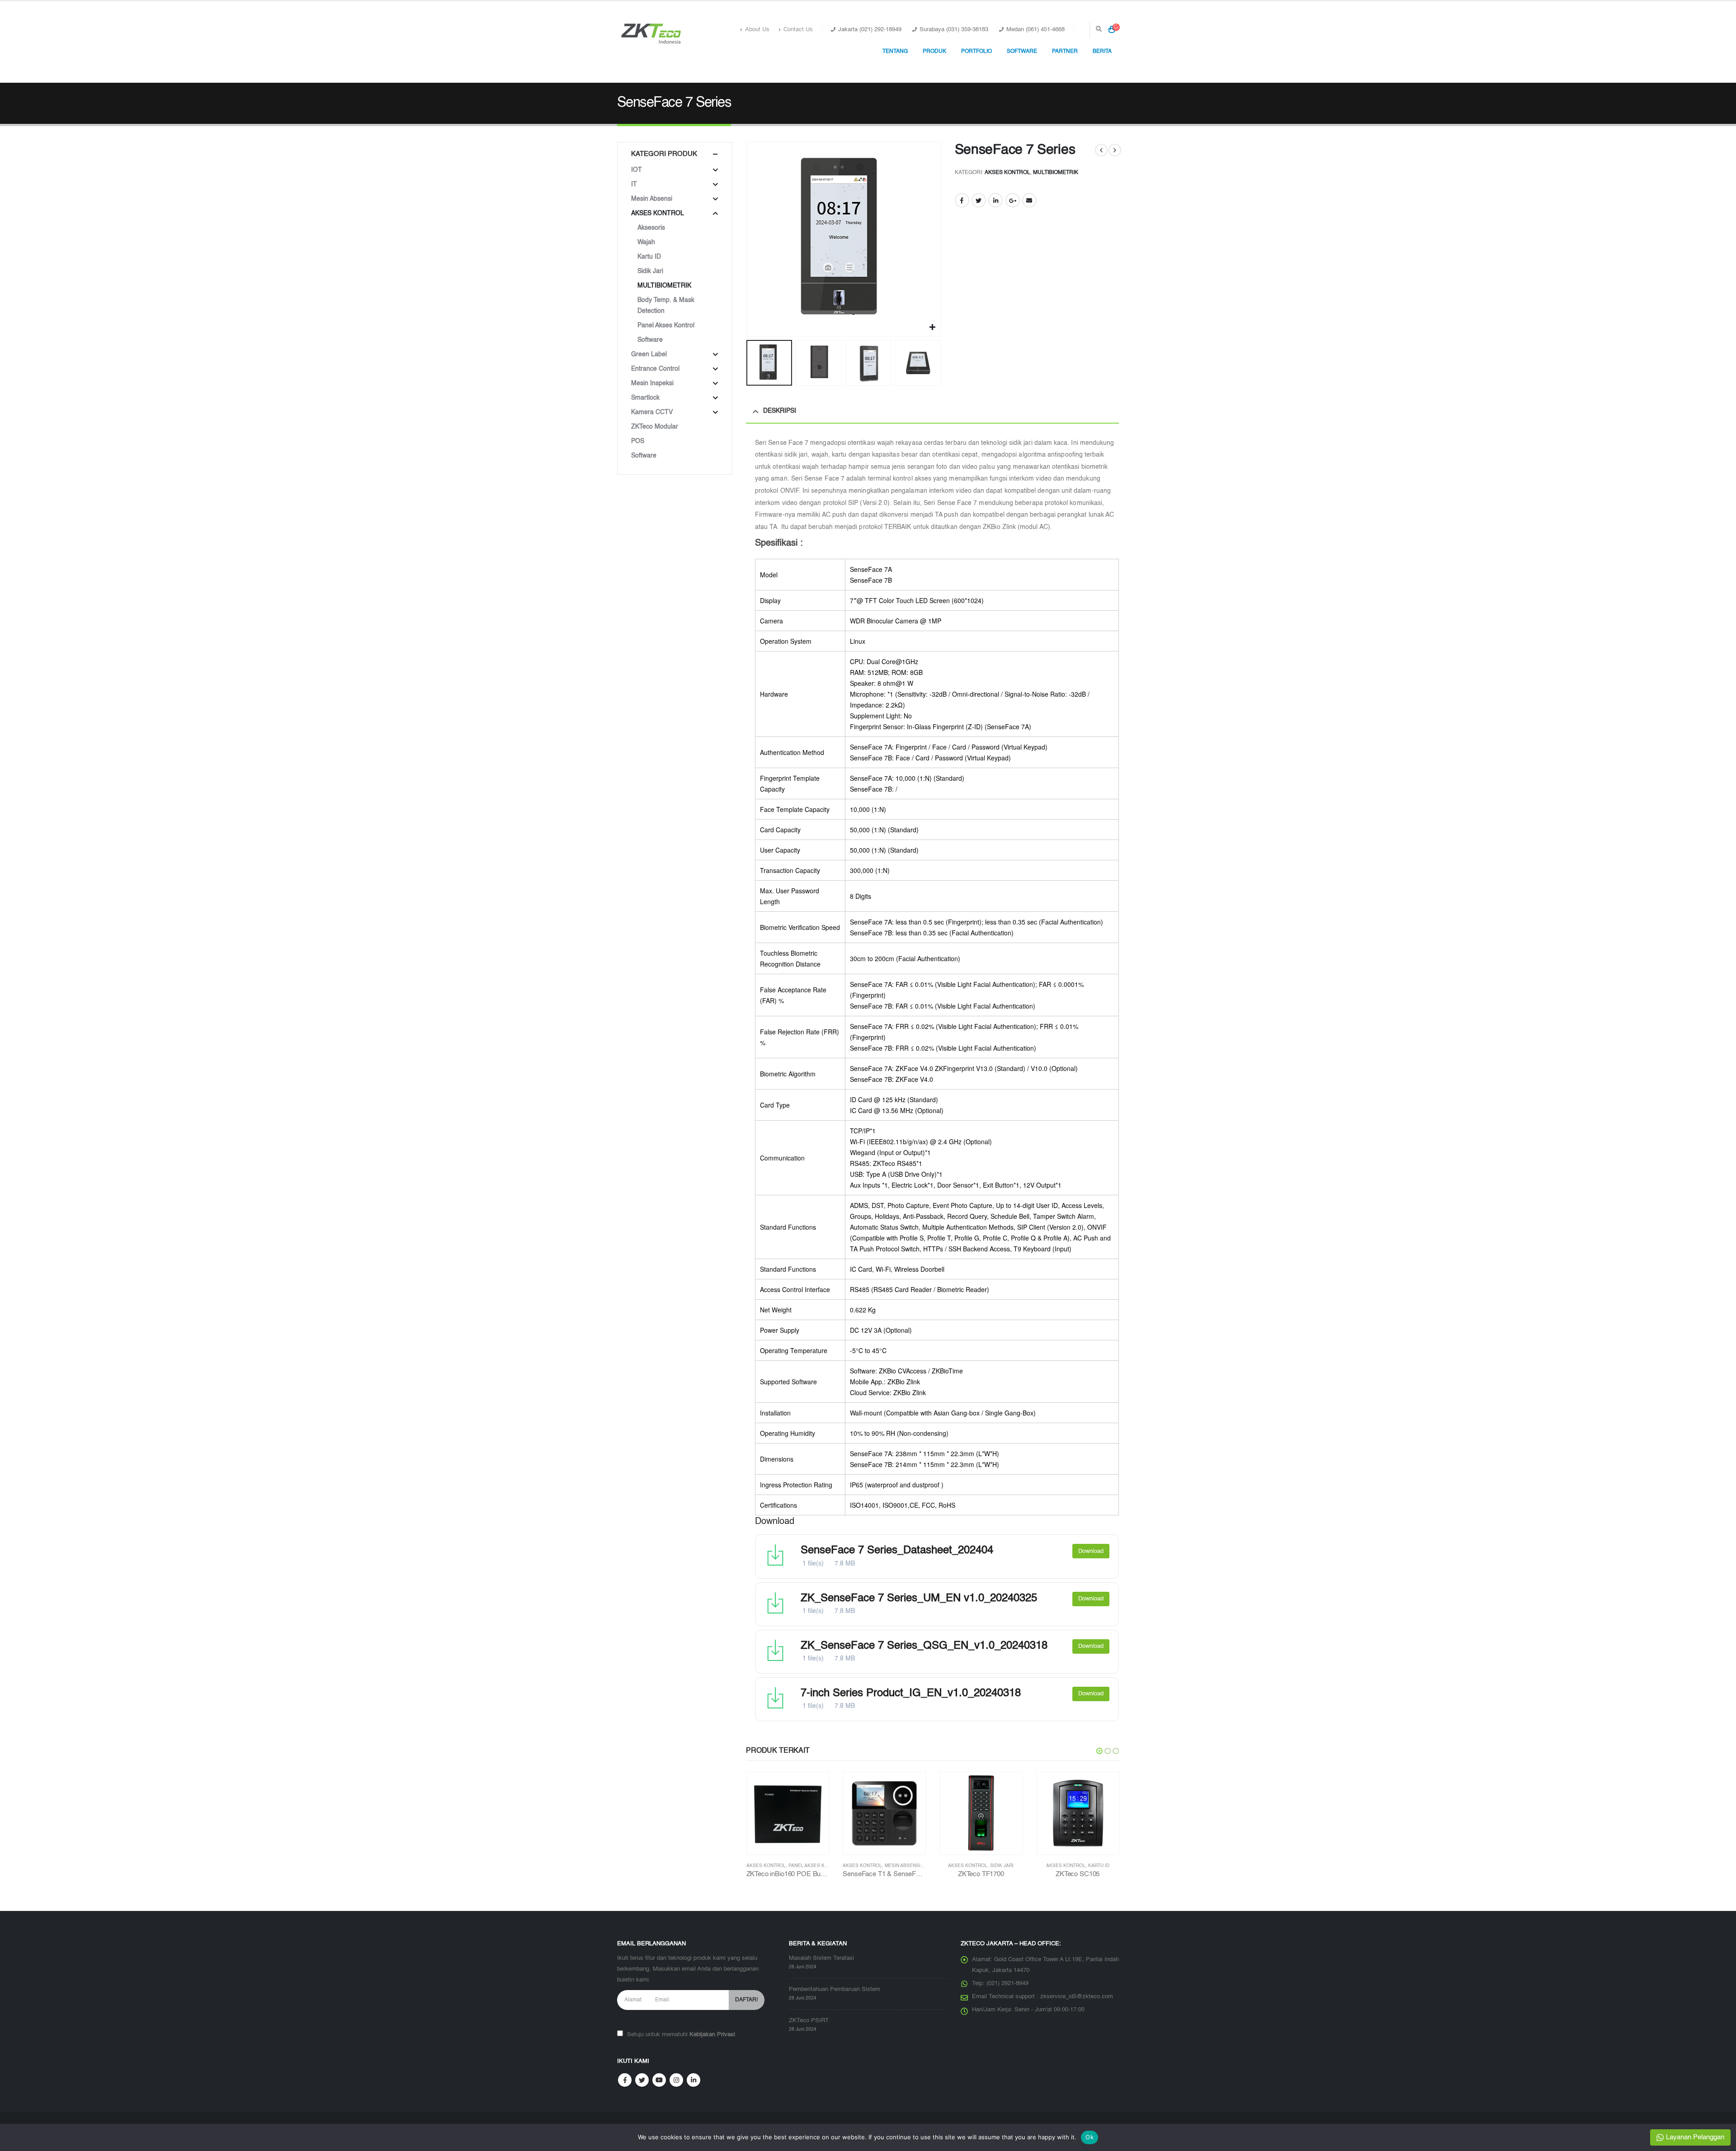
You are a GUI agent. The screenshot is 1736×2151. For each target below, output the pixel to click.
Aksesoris (651, 228)
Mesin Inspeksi (652, 383)
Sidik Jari (905, 1866)
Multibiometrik (1056, 173)
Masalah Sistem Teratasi (821, 1958)
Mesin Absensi (806, 1866)
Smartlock (645, 398)
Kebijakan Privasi (712, 2035)
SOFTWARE (1022, 52)
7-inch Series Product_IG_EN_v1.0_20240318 (911, 1693)
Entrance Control (655, 369)
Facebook (962, 200)
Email (1029, 200)
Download (1091, 1551)
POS (638, 441)
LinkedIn (995, 200)
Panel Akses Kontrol (666, 325)
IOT (637, 170)
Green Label (649, 354)
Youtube (659, 2080)
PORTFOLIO (976, 52)
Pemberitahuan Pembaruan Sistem (835, 1989)
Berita (1102, 52)
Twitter (979, 200)
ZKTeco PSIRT (809, 2021)
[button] (1099, 1751)
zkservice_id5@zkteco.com (1077, 1997)
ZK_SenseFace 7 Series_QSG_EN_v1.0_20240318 (924, 1646)
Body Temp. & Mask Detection (666, 306)
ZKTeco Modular (655, 427)
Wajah (646, 242)
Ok (1090, 2137)
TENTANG (895, 52)
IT (634, 184)
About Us (757, 30)
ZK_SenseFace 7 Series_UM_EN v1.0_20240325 (919, 1599)
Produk (934, 52)
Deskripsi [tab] (780, 411)
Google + (1013, 200)
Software (650, 340)
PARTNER (1065, 52)
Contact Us (798, 30)
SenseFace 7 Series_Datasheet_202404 (897, 1551)
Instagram (676, 2080)
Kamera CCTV (652, 412)
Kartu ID (1002, 1866)
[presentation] (748, 239)
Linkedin (693, 2080)
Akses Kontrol (1007, 173)
